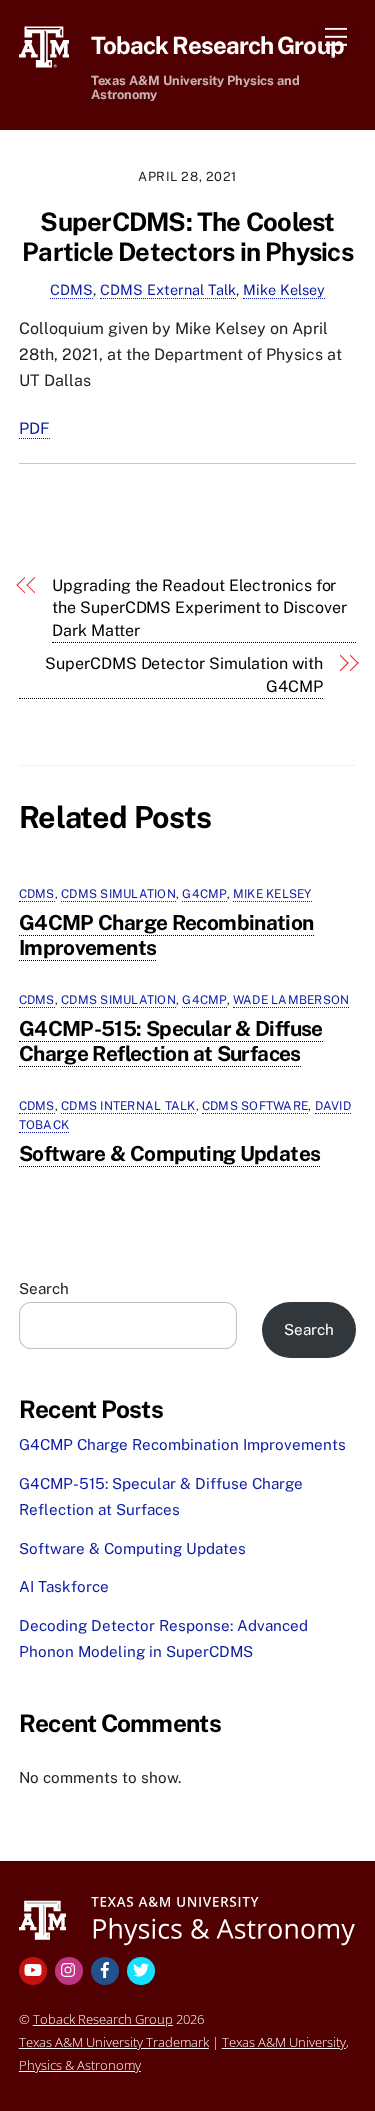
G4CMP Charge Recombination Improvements (166, 935)
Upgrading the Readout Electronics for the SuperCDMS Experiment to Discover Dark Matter (199, 608)
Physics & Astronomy (80, 2065)
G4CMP (204, 894)
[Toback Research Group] (187, 1919)
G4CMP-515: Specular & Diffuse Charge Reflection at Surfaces (171, 1041)
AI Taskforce (64, 1586)
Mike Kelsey (284, 289)
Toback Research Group (103, 2019)
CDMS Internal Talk (128, 1106)
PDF (34, 428)
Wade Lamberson (291, 1000)
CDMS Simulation (118, 894)
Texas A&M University (284, 2042)
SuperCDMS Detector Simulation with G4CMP (183, 674)
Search (44, 1288)
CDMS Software (255, 1106)
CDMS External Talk (168, 289)
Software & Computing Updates (170, 1153)
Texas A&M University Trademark (114, 2042)
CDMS (71, 289)
